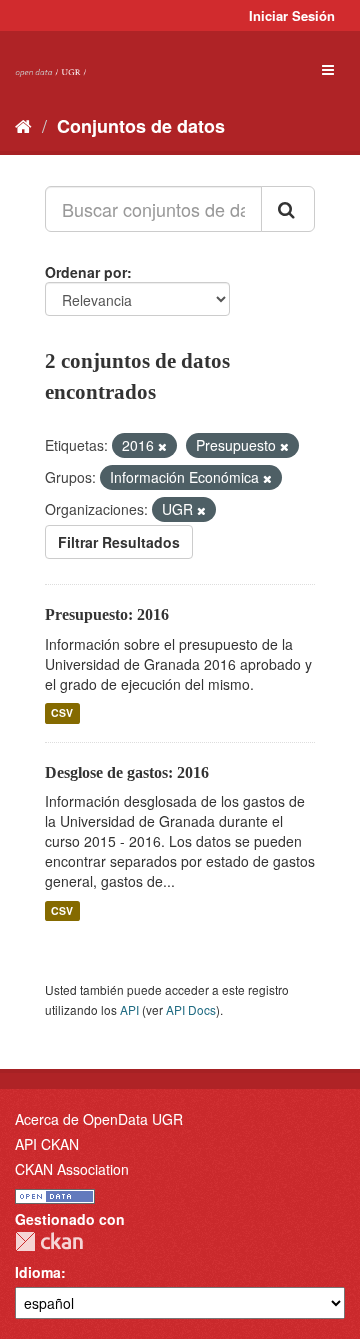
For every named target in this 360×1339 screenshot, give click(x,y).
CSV (62, 713)
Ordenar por (86, 272)
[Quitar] (162, 446)
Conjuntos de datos (141, 126)
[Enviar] (288, 209)
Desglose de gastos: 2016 (127, 772)
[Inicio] (23, 125)
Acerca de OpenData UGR (99, 1119)
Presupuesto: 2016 (107, 614)
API (129, 1009)
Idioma (38, 1272)
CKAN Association (72, 1169)
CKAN (49, 1241)
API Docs (191, 1009)
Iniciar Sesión (292, 15)
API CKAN (47, 1144)
